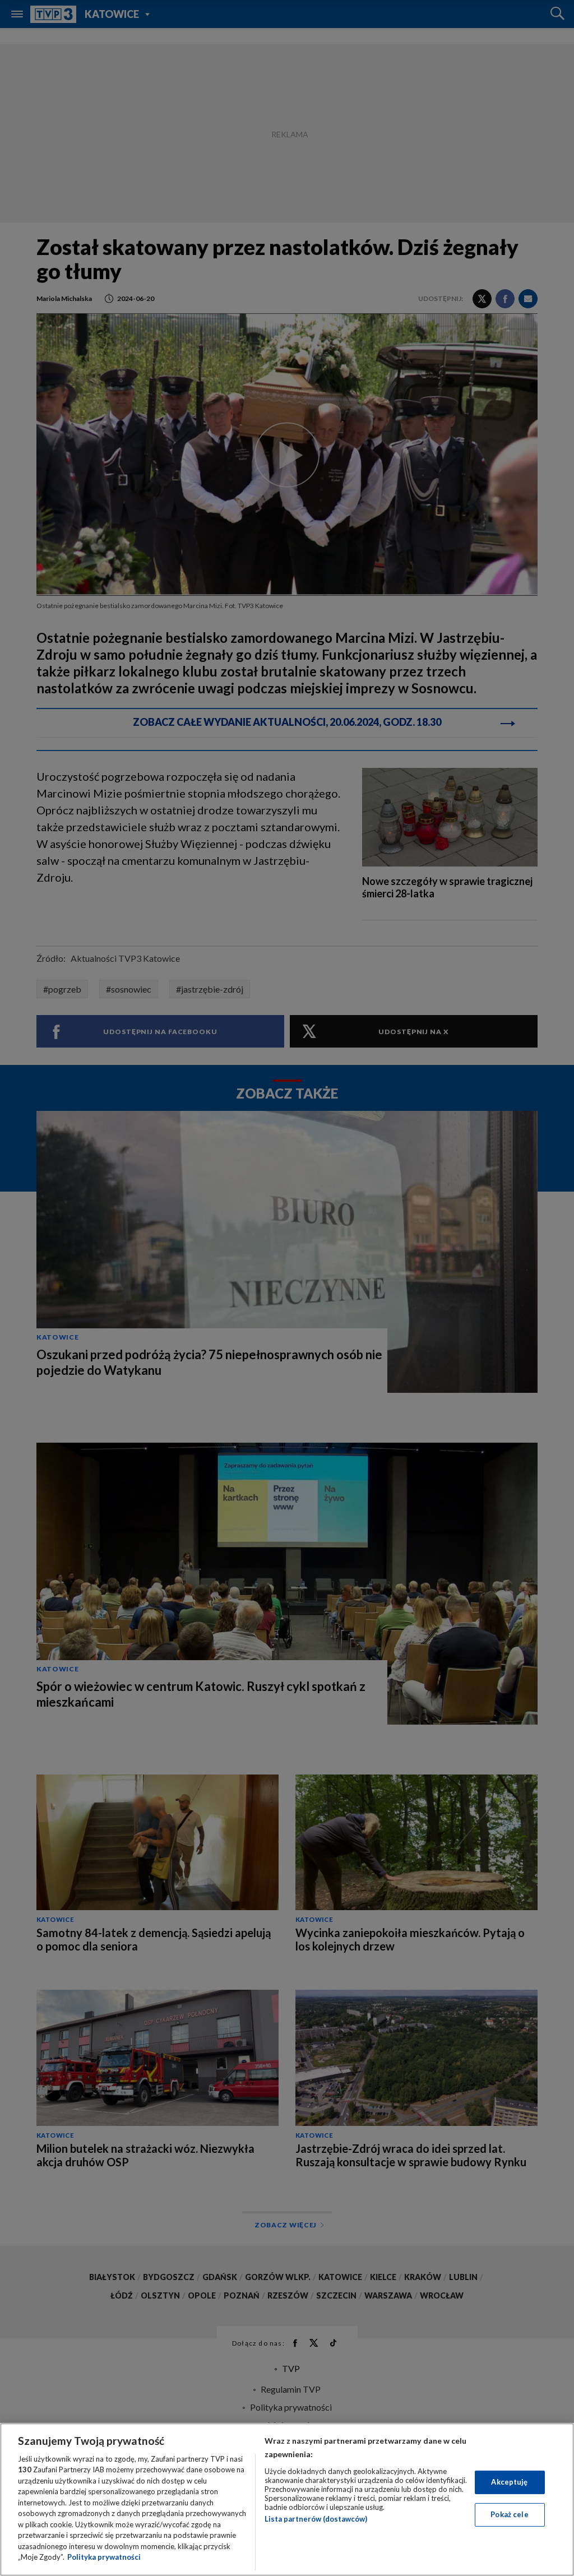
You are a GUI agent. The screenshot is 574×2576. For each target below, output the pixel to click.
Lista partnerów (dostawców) (316, 2519)
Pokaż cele (509, 2514)
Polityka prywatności (104, 2557)
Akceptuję (509, 2482)
